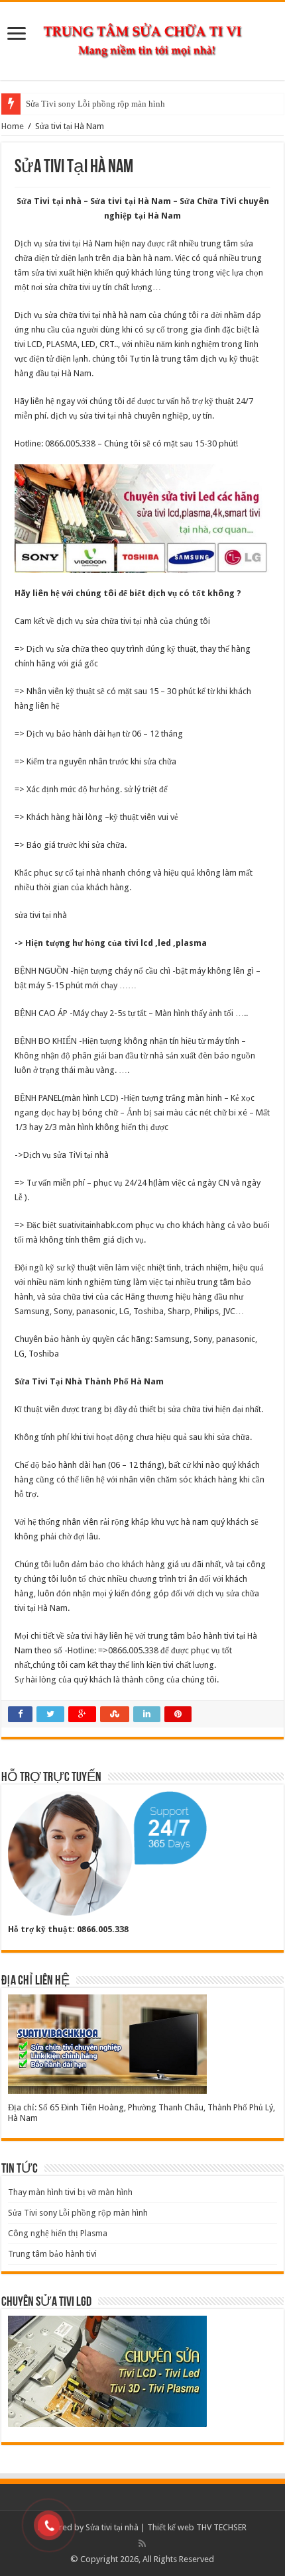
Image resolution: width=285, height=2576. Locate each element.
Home (13, 126)
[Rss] (142, 2544)
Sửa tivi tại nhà (112, 2527)
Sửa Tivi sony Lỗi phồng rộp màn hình (95, 104)
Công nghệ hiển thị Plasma (58, 2233)
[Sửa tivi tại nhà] (142, 38)
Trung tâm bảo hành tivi (52, 2254)
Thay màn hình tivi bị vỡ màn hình (70, 2192)
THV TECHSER (221, 2527)
